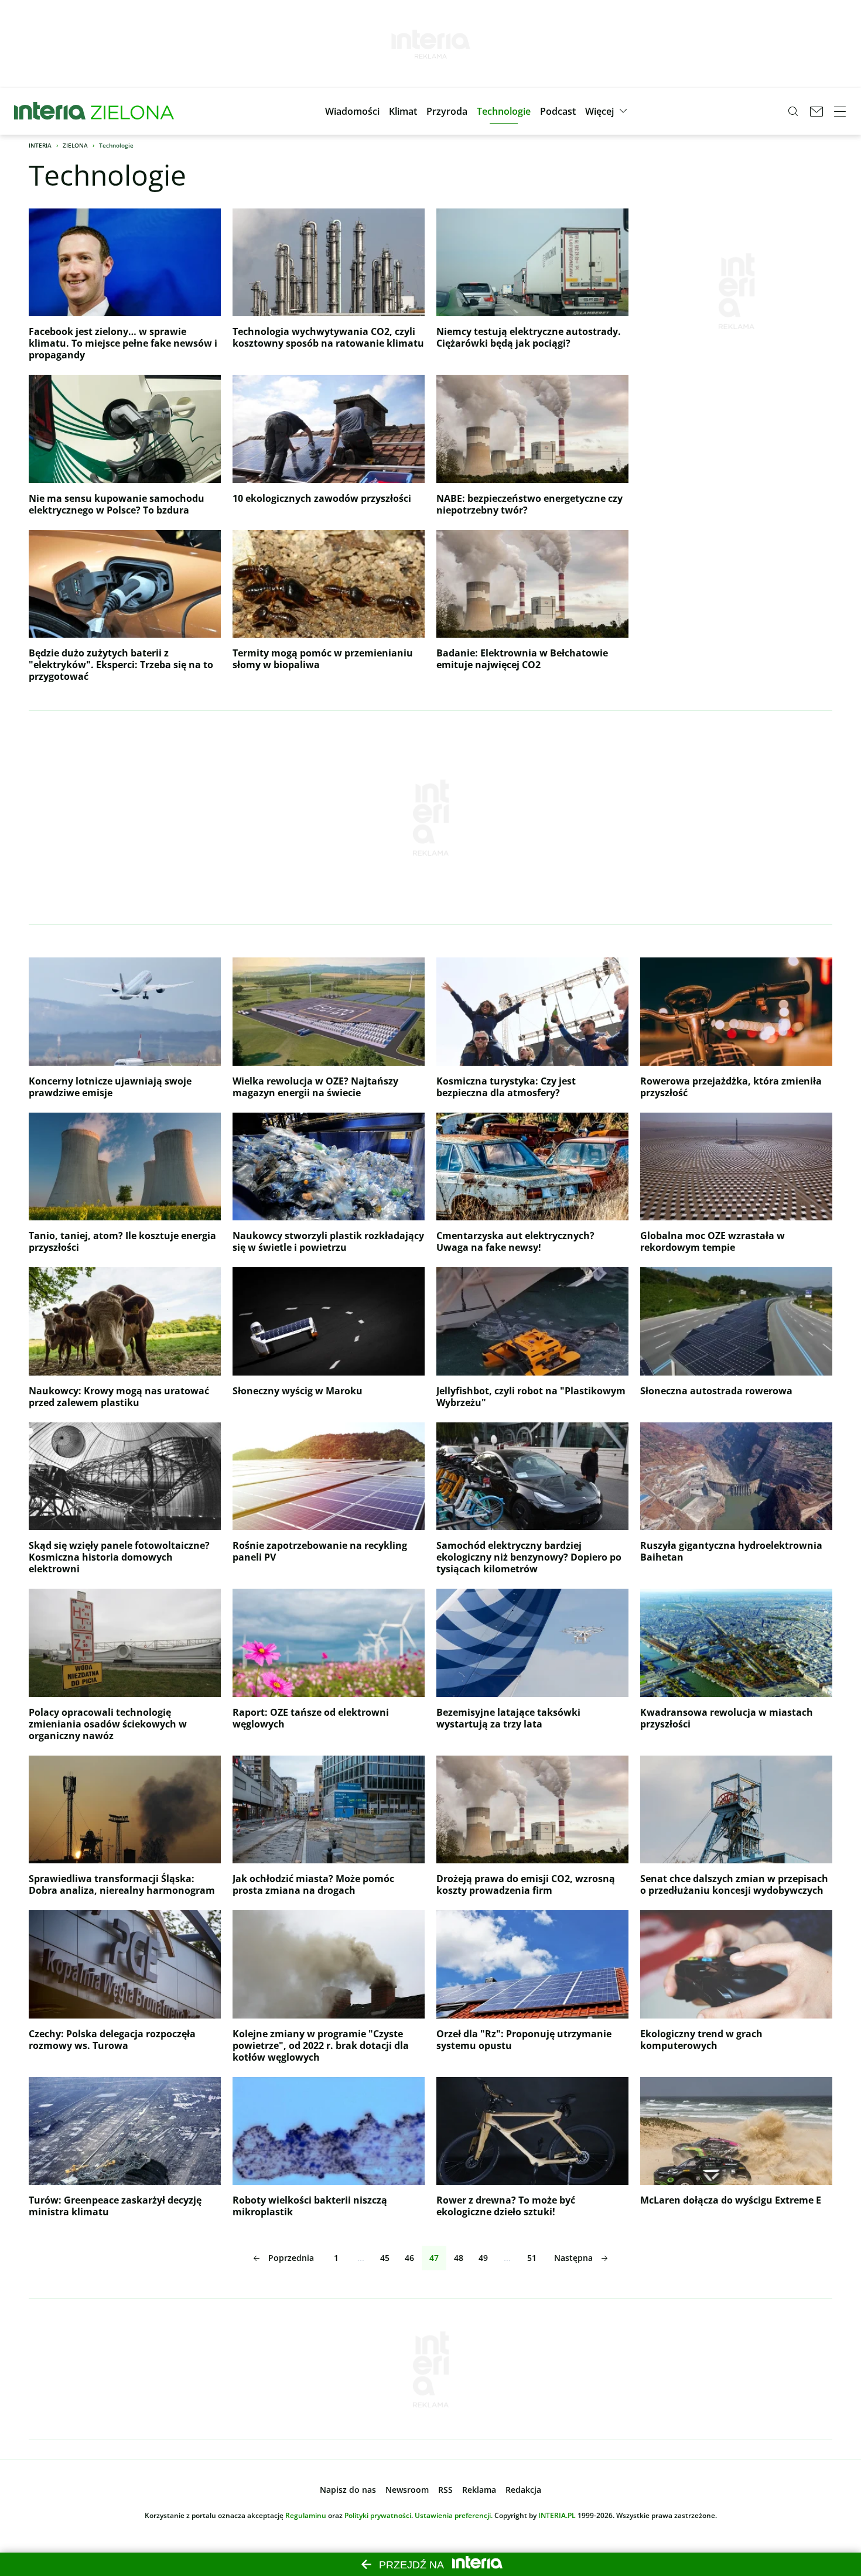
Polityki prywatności (378, 2515)
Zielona (75, 145)
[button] (352, 111)
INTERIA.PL (557, 2515)
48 (459, 2258)
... (361, 2258)
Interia (40, 145)
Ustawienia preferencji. (454, 2515)
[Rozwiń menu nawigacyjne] (840, 111)
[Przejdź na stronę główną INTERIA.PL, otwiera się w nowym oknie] (50, 111)
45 (385, 2258)
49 (483, 2258)
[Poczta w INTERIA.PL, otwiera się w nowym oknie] (816, 111)
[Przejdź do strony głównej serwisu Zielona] (132, 111)
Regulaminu (306, 2515)
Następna (573, 2258)
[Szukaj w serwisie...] (793, 111)
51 (532, 2258)
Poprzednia (291, 2258)
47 (434, 2258)
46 (409, 2258)
